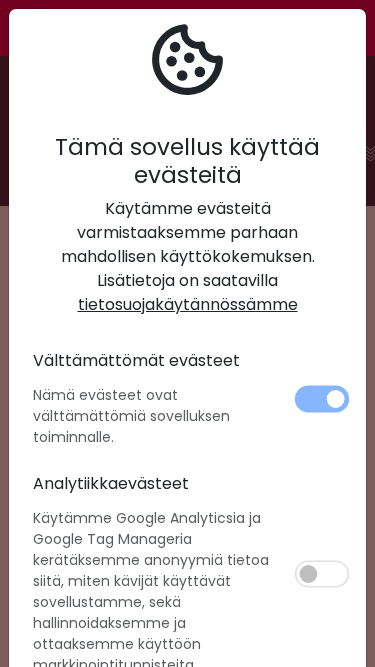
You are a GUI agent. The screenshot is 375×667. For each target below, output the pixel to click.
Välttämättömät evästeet (136, 360)
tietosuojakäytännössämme (188, 304)
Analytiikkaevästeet (111, 483)
